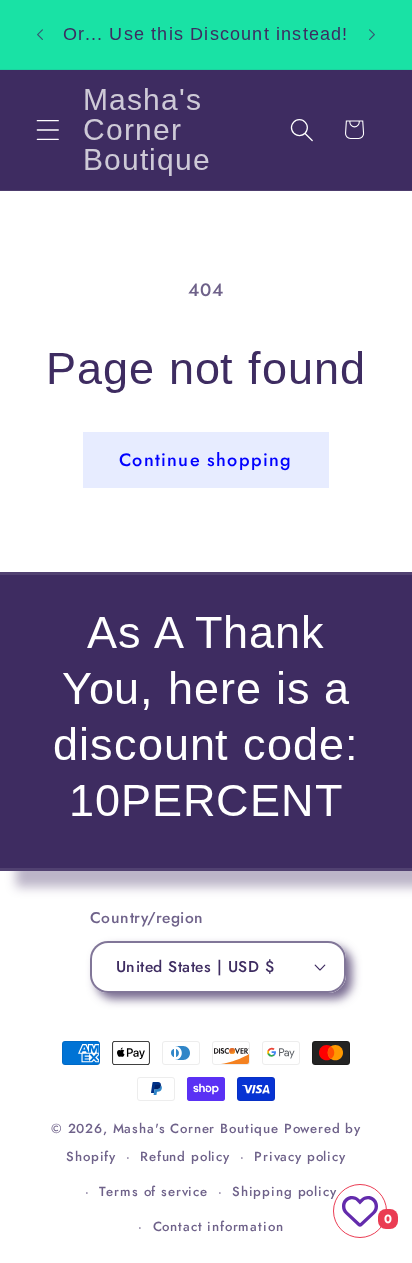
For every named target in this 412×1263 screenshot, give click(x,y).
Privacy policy (300, 1156)
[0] (360, 1211)
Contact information (218, 1226)
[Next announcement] (372, 34)
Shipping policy (284, 1191)
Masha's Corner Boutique (196, 1128)
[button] (48, 129)
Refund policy (185, 1156)
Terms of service (153, 1191)
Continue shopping (205, 460)
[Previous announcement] (40, 34)
